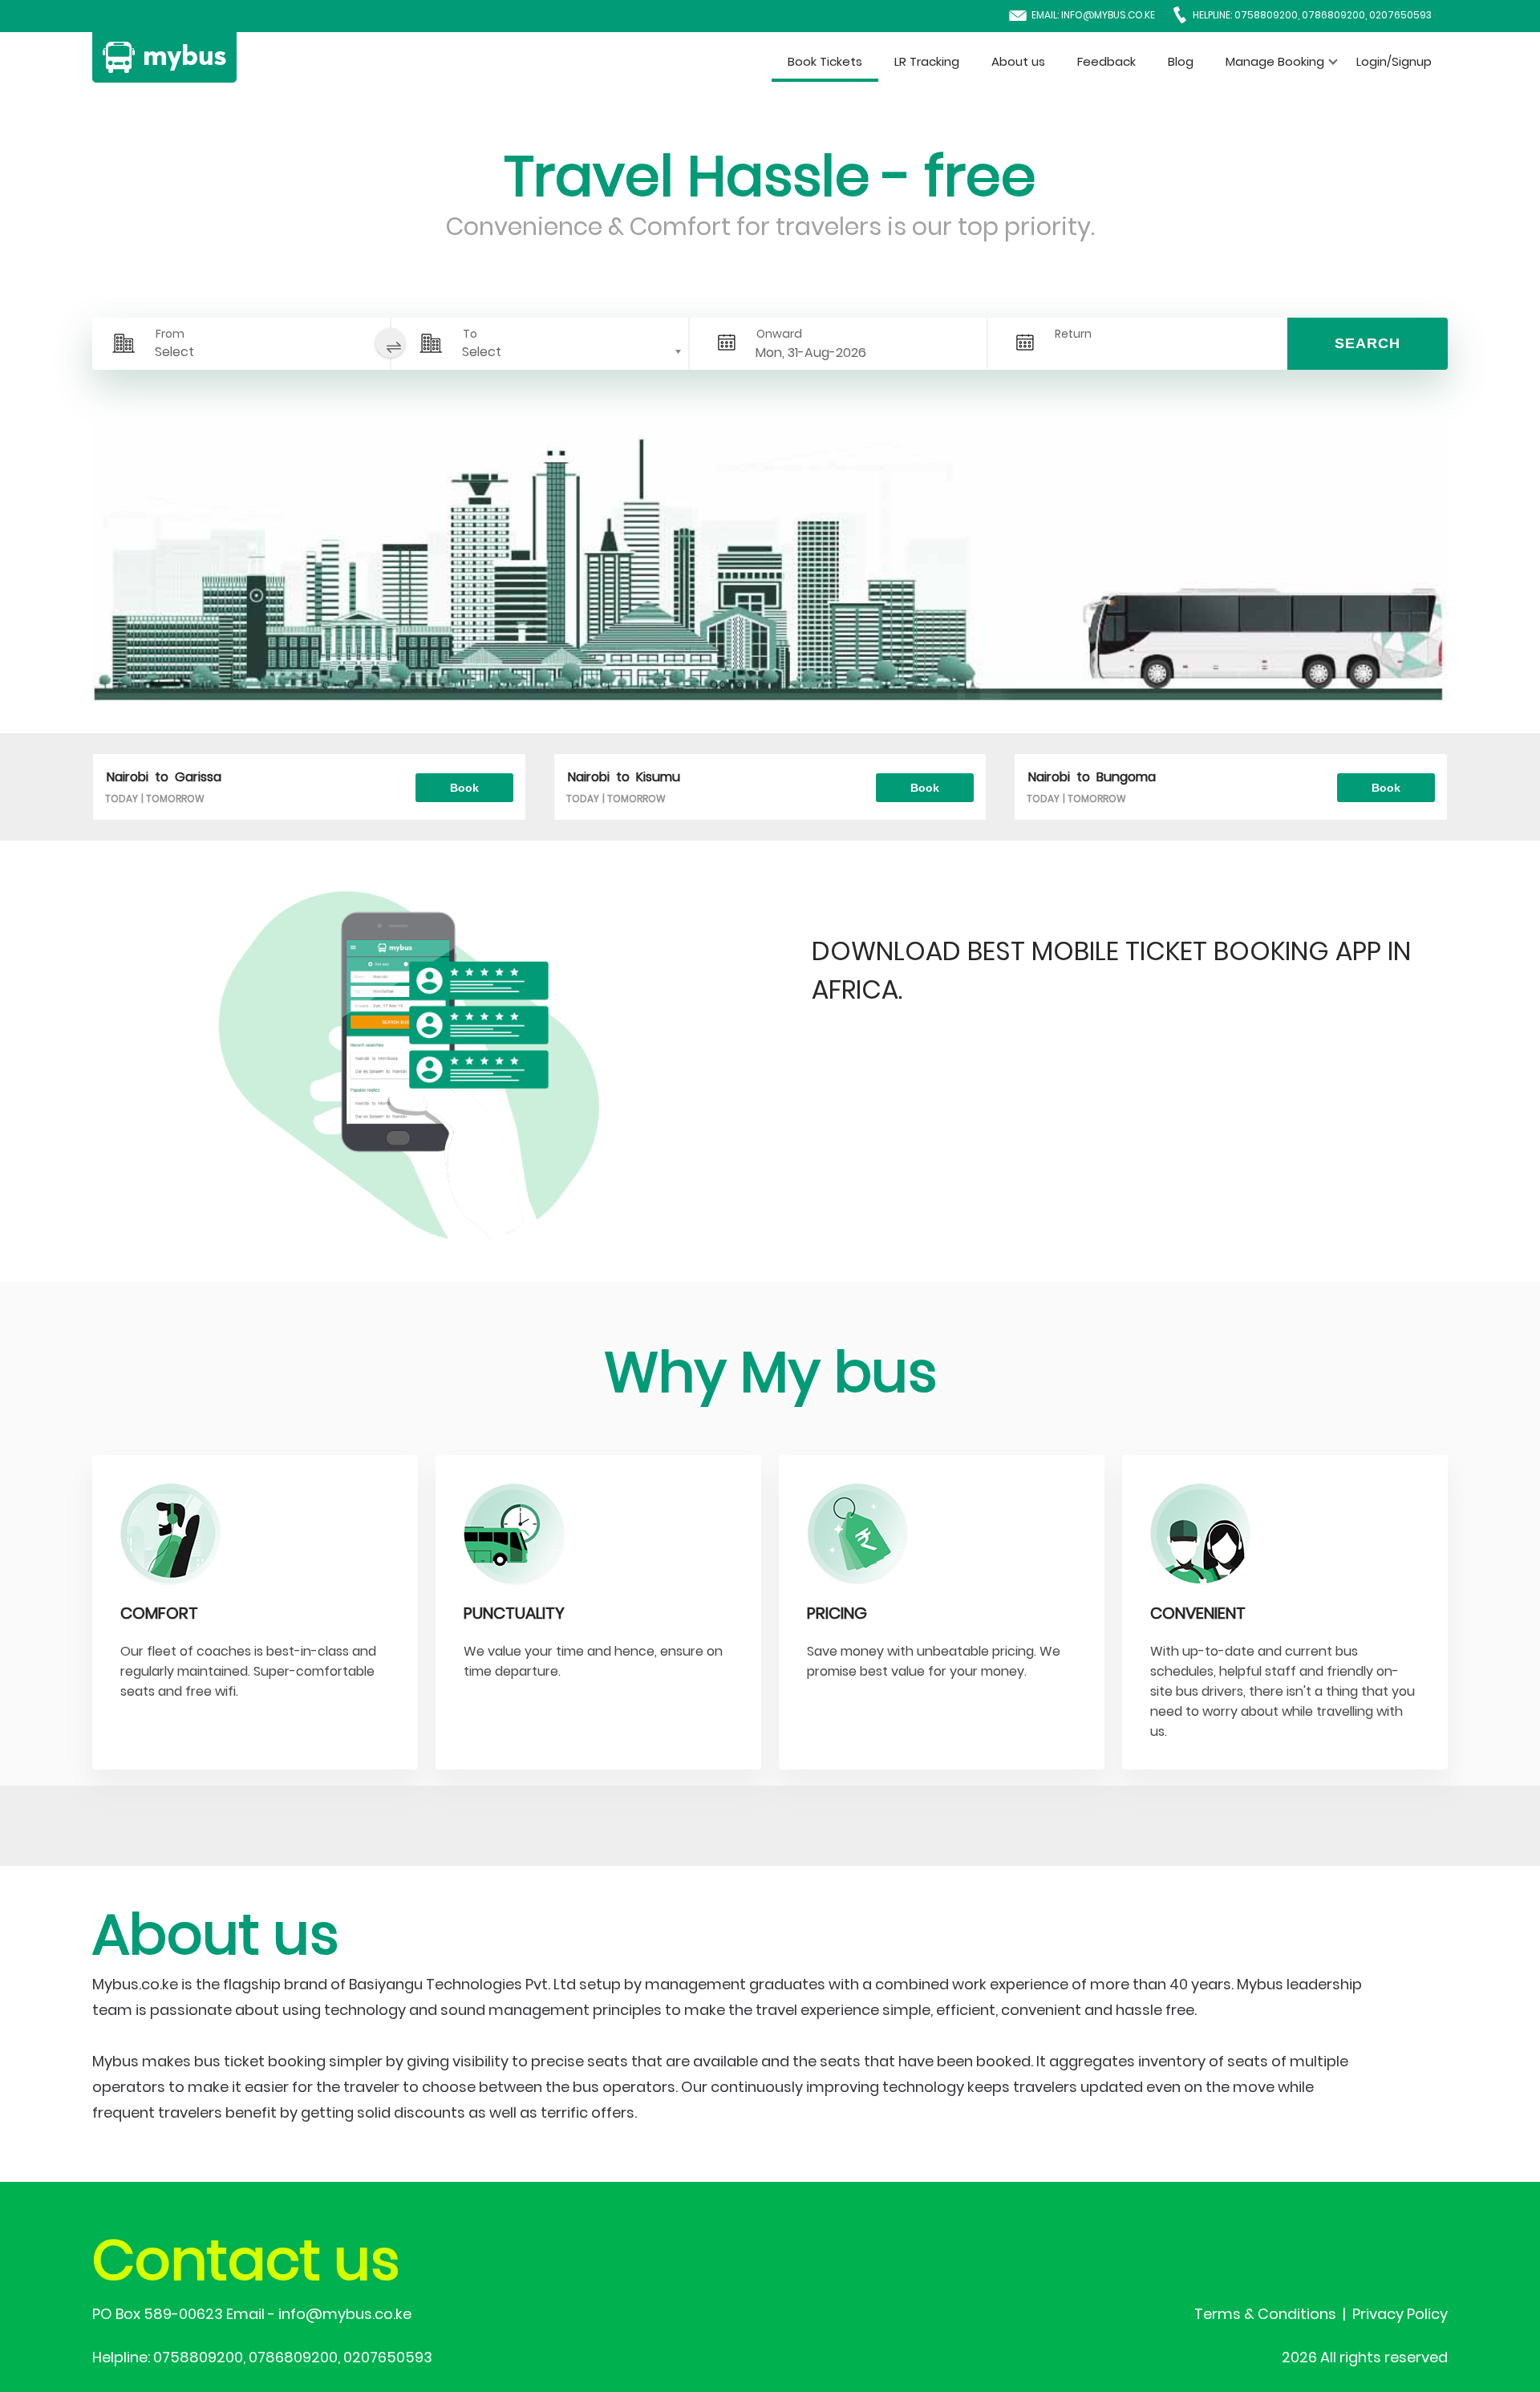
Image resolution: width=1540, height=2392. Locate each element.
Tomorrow (175, 799)
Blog (1181, 61)
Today (122, 799)
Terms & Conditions (1265, 2314)
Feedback (1106, 61)
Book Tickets (825, 61)
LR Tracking (927, 61)
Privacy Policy (1400, 2314)
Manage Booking (1275, 61)
